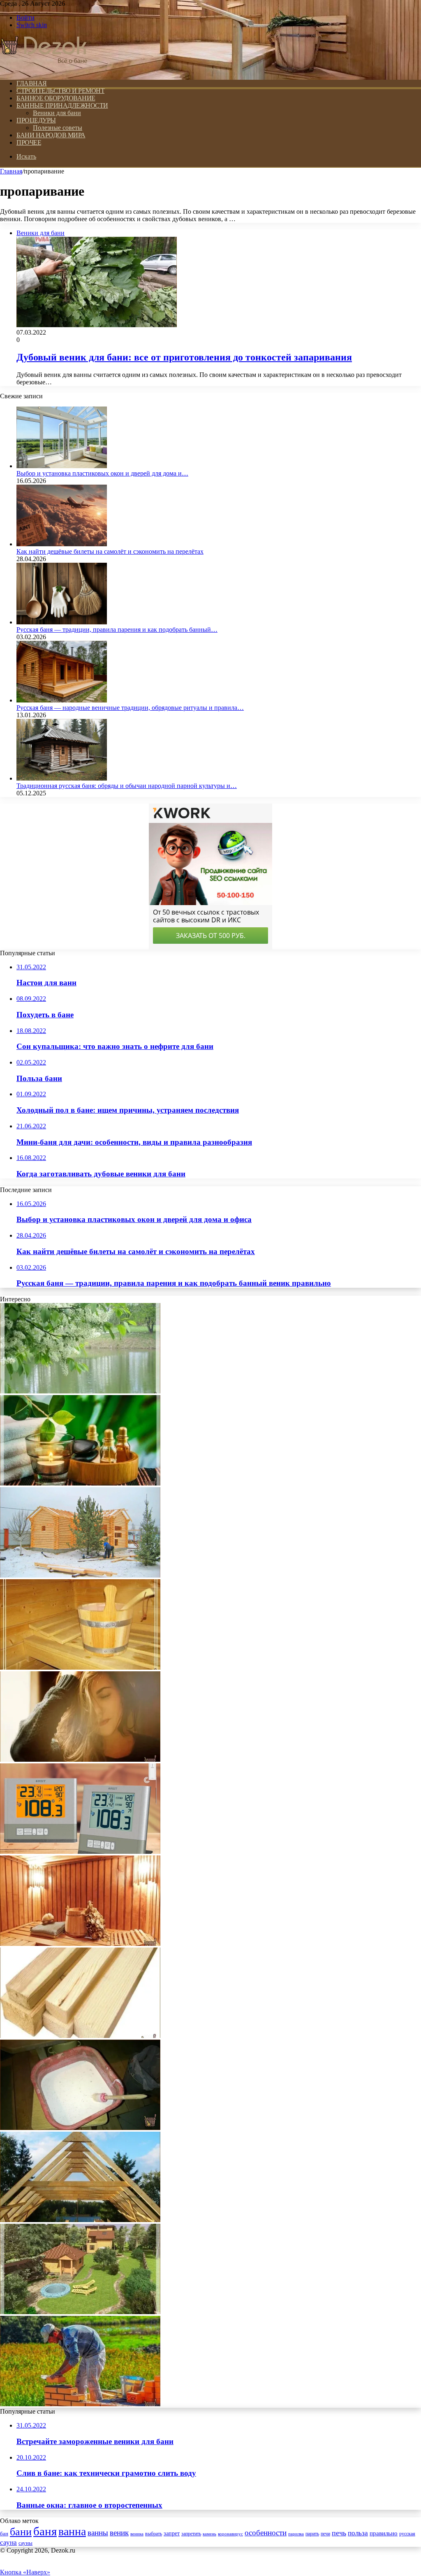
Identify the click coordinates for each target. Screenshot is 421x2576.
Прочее (29, 142)
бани (21, 2532)
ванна (72, 2531)
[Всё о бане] (44, 69)
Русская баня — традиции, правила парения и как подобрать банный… (117, 630)
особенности (266, 2533)
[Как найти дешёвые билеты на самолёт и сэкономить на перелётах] (62, 544)
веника (137, 2534)
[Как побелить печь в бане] (80, 2128)
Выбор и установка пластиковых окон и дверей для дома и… (102, 473)
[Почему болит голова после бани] (80, 1759)
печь (339, 2533)
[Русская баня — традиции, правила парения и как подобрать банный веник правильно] (62, 622)
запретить (191, 2534)
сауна (8, 2542)
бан (4, 2534)
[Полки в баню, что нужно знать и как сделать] (80, 1667)
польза (358, 2533)
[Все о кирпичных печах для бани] (80, 2404)
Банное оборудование (56, 98)
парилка (296, 2534)
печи (325, 2534)
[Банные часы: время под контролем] (80, 1852)
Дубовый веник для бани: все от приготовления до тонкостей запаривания (184, 357)
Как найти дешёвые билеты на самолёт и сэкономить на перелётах (110, 551)
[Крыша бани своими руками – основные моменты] (80, 2220)
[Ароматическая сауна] (80, 1483)
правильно (384, 2533)
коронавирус (230, 2534)
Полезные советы (58, 128)
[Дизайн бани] (80, 2312)
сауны (25, 2543)
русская (407, 2534)
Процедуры (36, 120)
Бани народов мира (51, 135)
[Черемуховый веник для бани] (80, 1391)
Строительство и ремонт (60, 91)
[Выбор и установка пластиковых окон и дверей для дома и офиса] (62, 466)
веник (119, 2533)
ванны (98, 2533)
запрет (172, 2533)
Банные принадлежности (62, 105)
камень (209, 2534)
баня (45, 2531)
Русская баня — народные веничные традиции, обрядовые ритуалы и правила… (130, 708)
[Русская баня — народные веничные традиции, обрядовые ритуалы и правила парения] (62, 700)
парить (312, 2534)
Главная (11, 171)
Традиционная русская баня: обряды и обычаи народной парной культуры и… (127, 786)
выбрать (154, 2534)
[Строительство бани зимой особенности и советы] (80, 1575)
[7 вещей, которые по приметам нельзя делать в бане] (80, 1944)
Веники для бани (57, 113)
